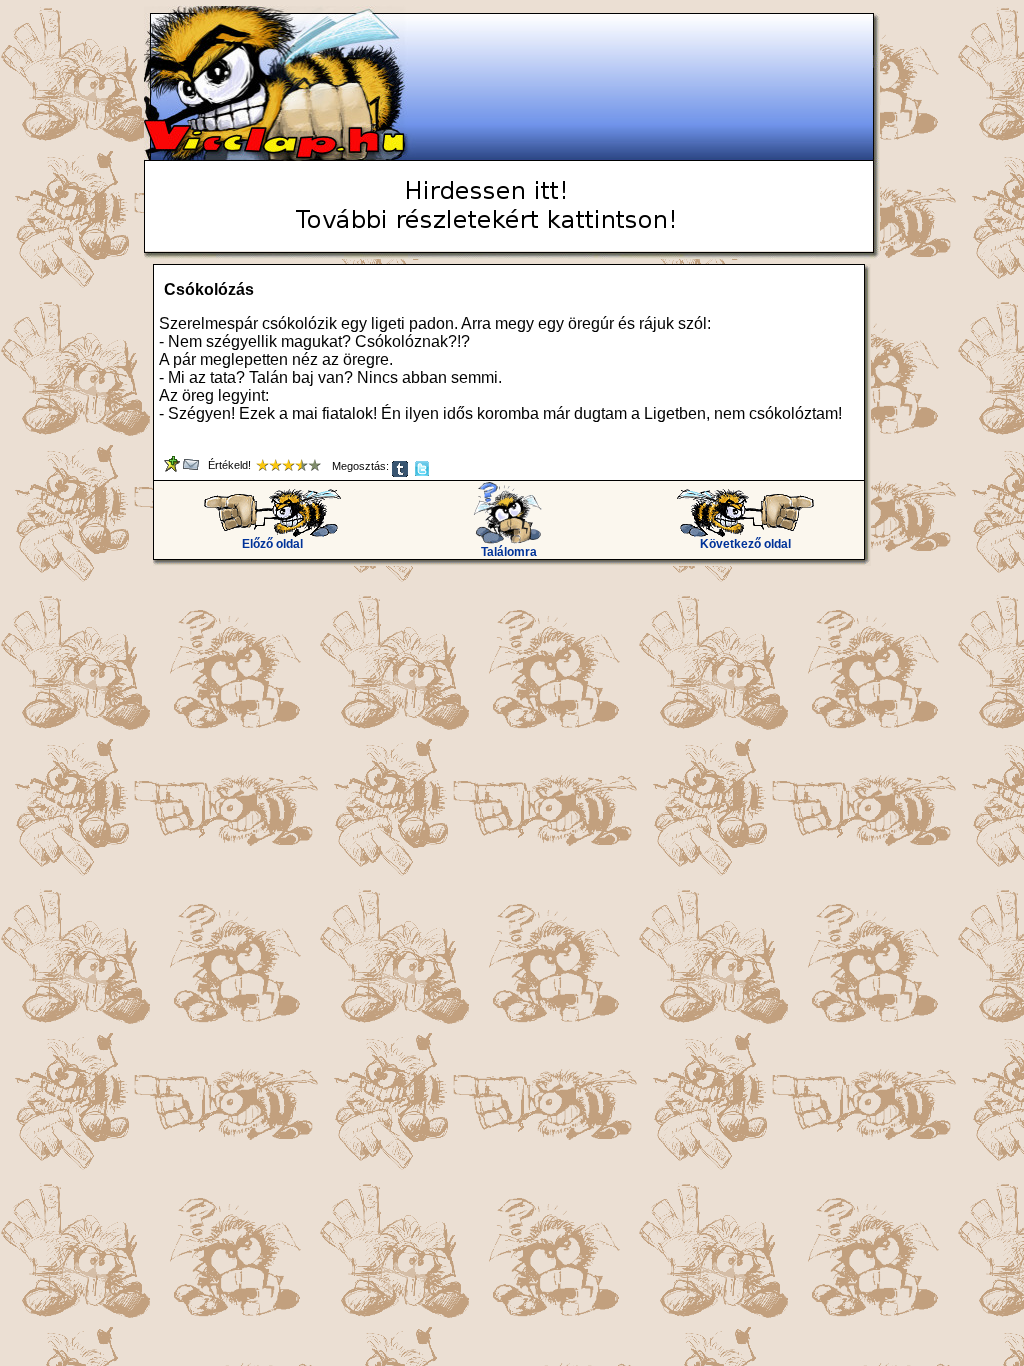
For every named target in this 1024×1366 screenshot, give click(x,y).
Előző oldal (272, 544)
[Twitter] (423, 473)
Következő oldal (745, 544)
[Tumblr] (401, 473)
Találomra (509, 552)
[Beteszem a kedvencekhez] (173, 468)
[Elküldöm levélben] (192, 468)
